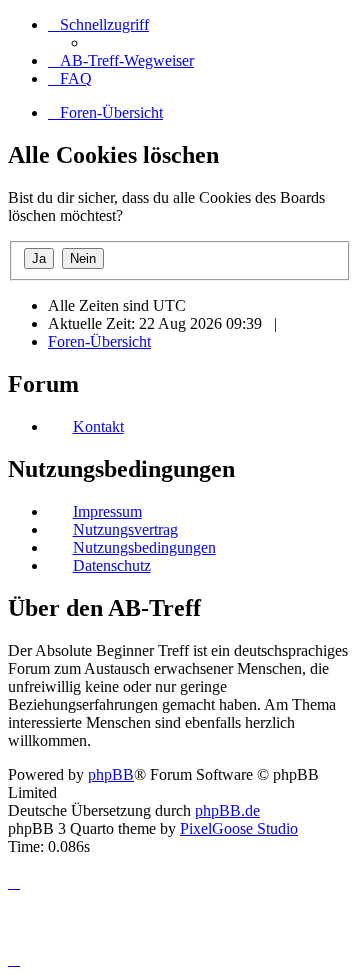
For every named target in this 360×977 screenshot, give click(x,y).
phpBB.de (227, 810)
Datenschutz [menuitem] (112, 565)
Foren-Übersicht (99, 341)
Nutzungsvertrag (125, 529)
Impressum (107, 511)
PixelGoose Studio (239, 828)
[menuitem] (121, 60)
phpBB (111, 774)
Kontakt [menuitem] (98, 426)
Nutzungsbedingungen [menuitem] (144, 547)
